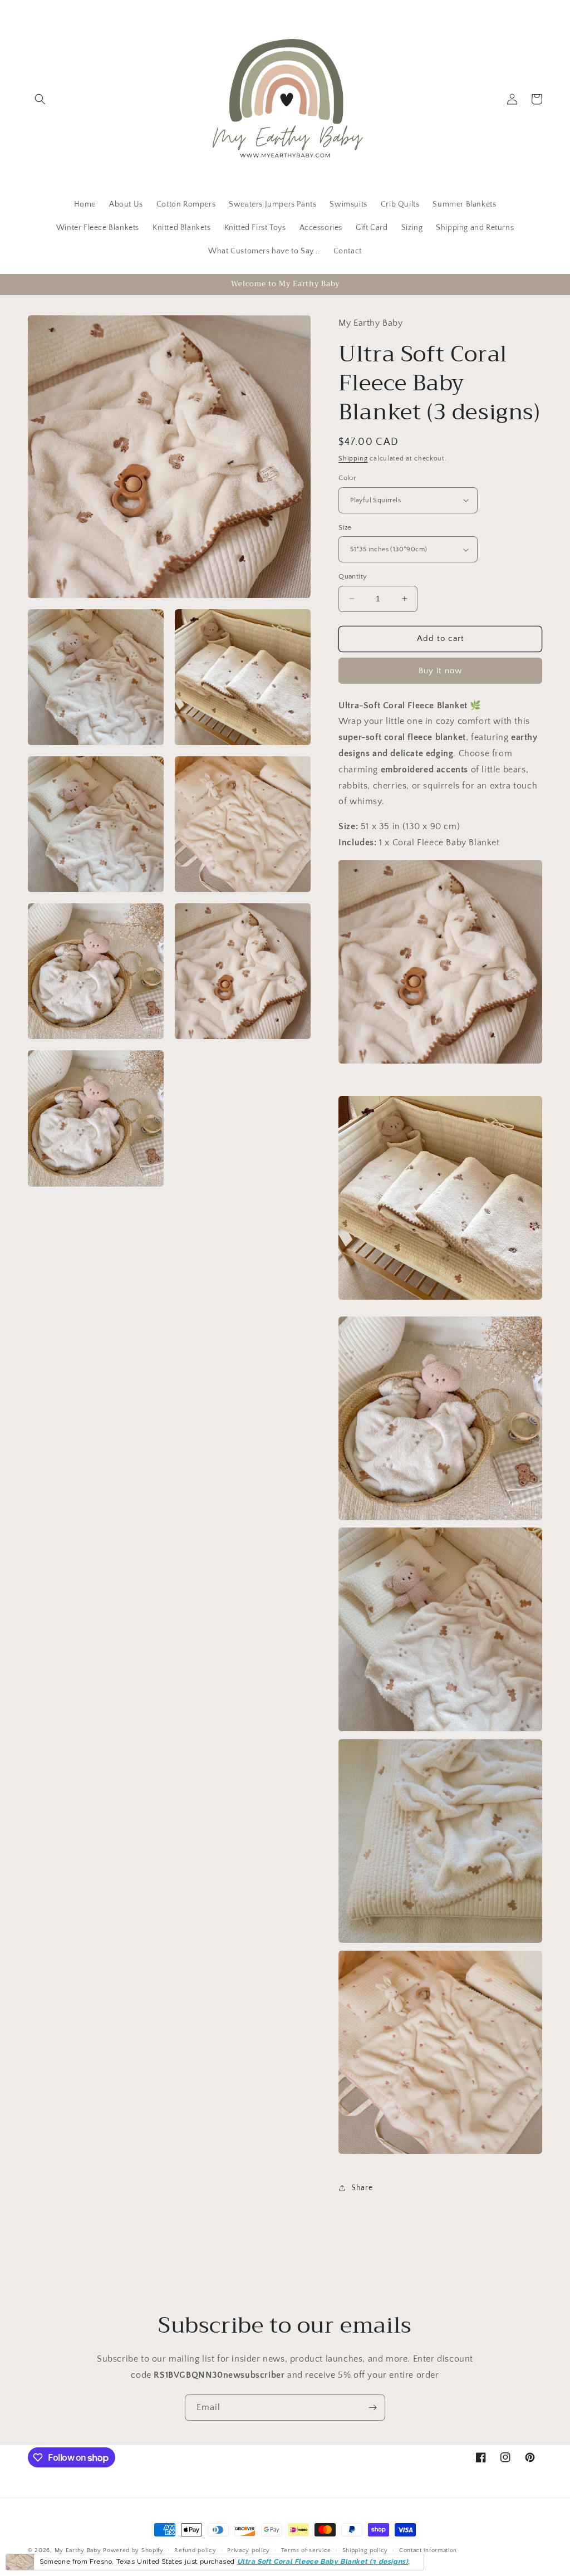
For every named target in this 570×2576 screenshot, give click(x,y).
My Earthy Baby (78, 2550)
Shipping (353, 459)
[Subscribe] (372, 2408)
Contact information (428, 2550)
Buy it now (440, 671)
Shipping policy (365, 2550)
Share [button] (362, 2188)
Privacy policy (249, 2550)
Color (347, 478)
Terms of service (306, 2550)
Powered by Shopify (133, 2550)
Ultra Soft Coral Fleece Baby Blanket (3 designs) (323, 2562)
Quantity (353, 576)
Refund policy (195, 2550)
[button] (40, 99)
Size (345, 527)
